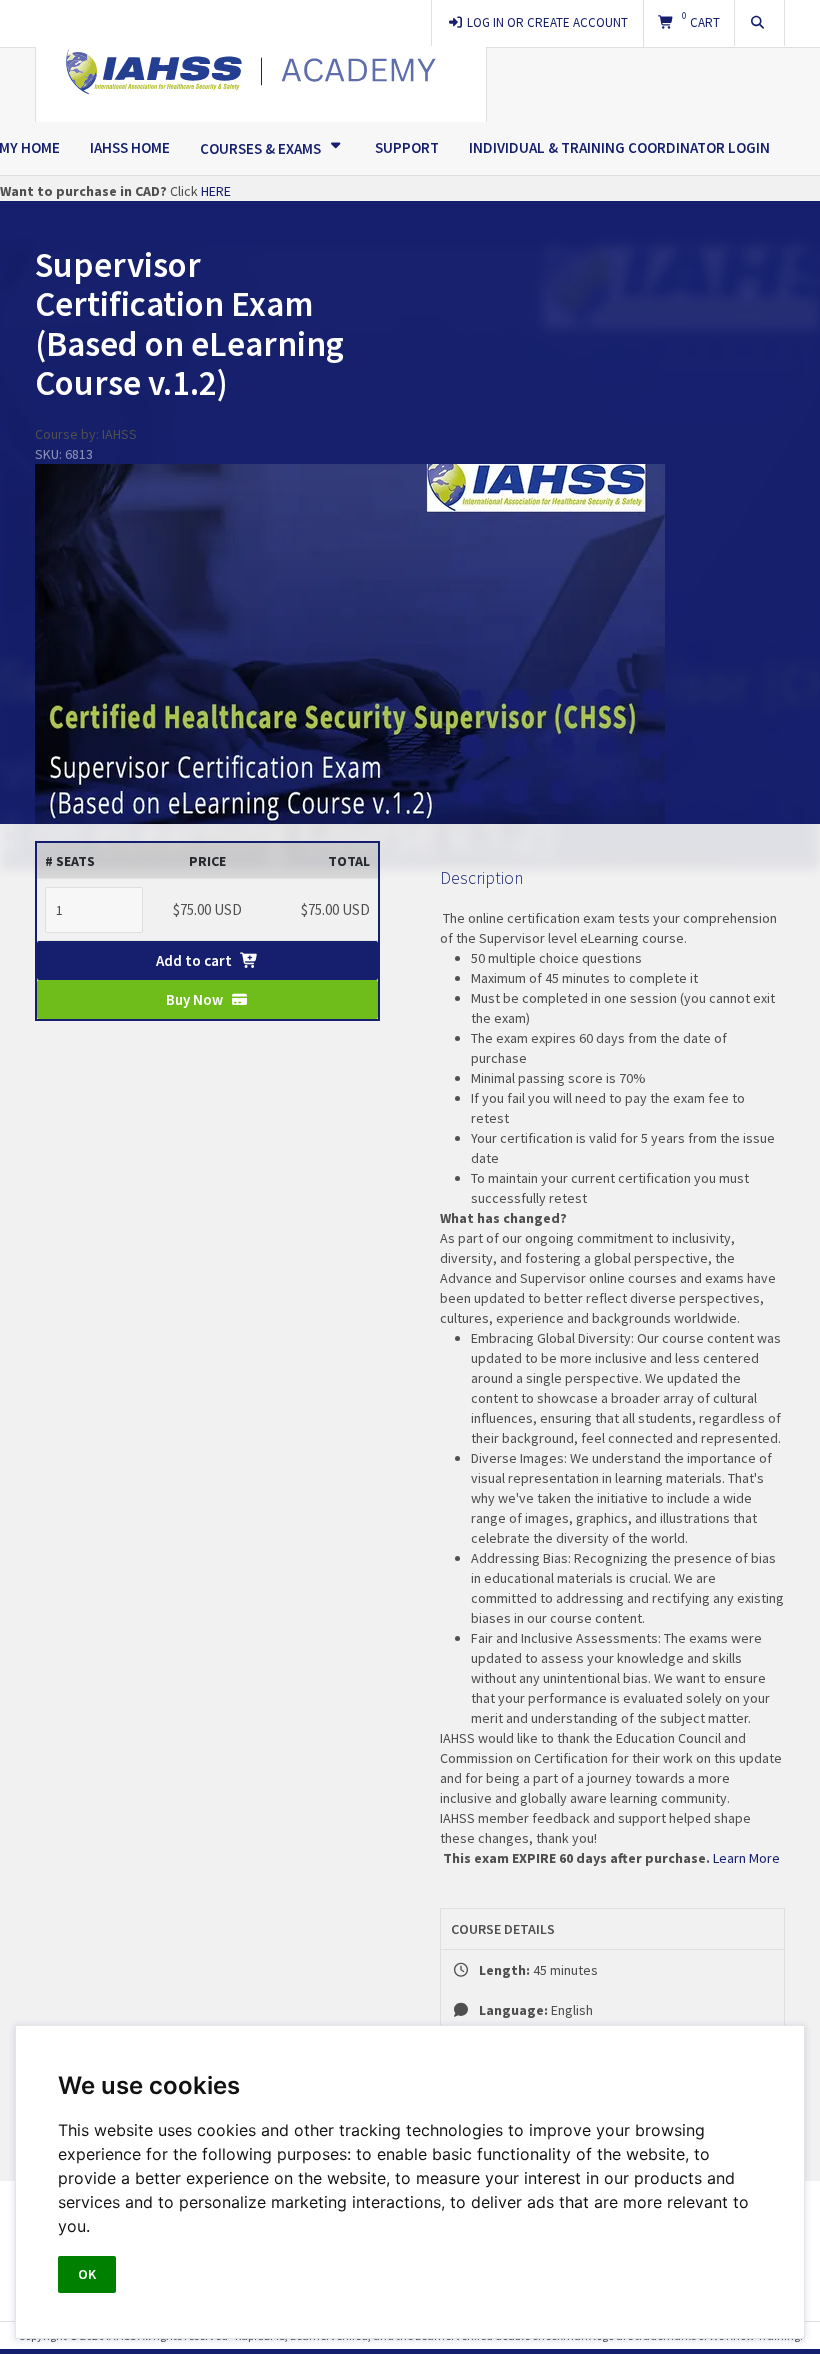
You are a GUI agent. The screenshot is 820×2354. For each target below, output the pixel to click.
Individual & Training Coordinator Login (619, 147)
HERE (216, 191)
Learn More (748, 1858)
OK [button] (87, 2274)
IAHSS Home (130, 147)
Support (407, 147)
